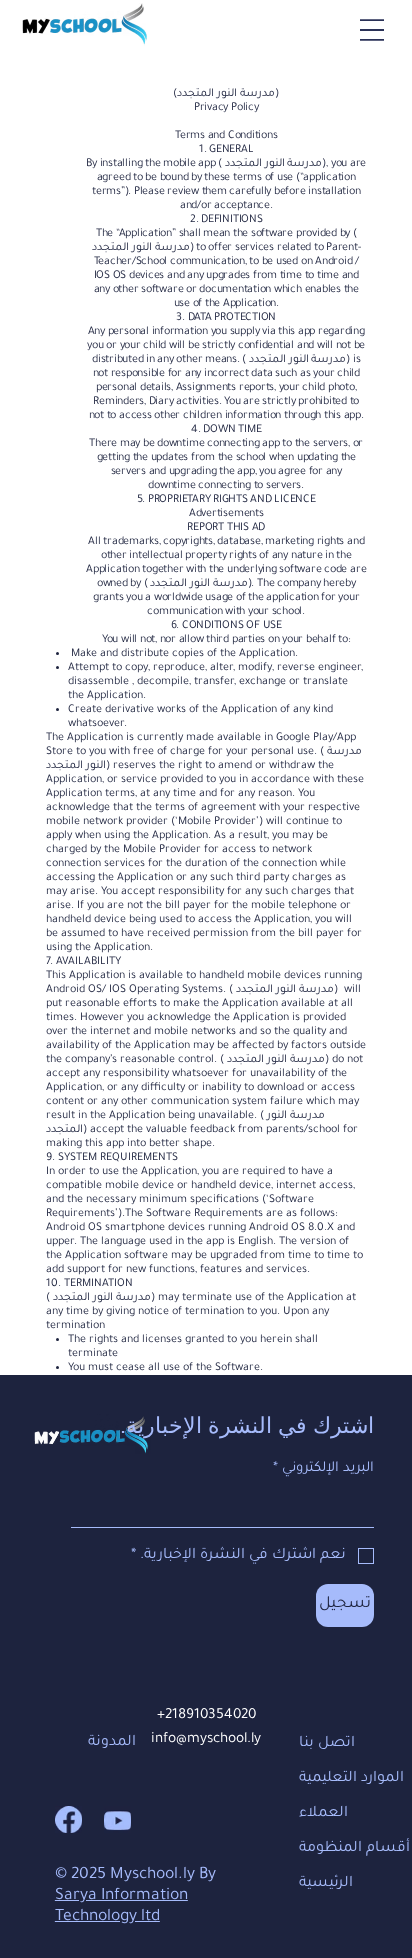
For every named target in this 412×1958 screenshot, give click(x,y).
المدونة (112, 1743)
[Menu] (372, 30)
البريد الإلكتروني (323, 1468)
